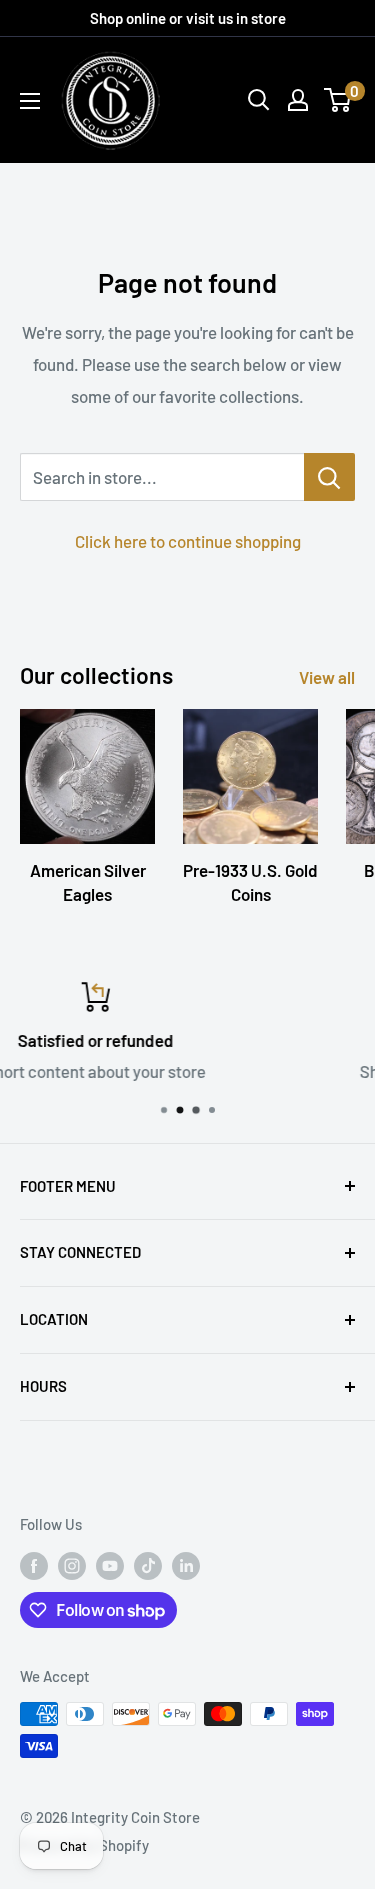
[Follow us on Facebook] (34, 1565)
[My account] (298, 100)
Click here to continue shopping (188, 541)
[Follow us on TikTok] (148, 1565)
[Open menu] (30, 101)
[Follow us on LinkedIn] (186, 1565)
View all (327, 677)
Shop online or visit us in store (188, 18)
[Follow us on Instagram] (72, 1565)
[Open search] (259, 100)
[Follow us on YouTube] (110, 1565)
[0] (338, 100)
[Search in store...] (329, 477)
